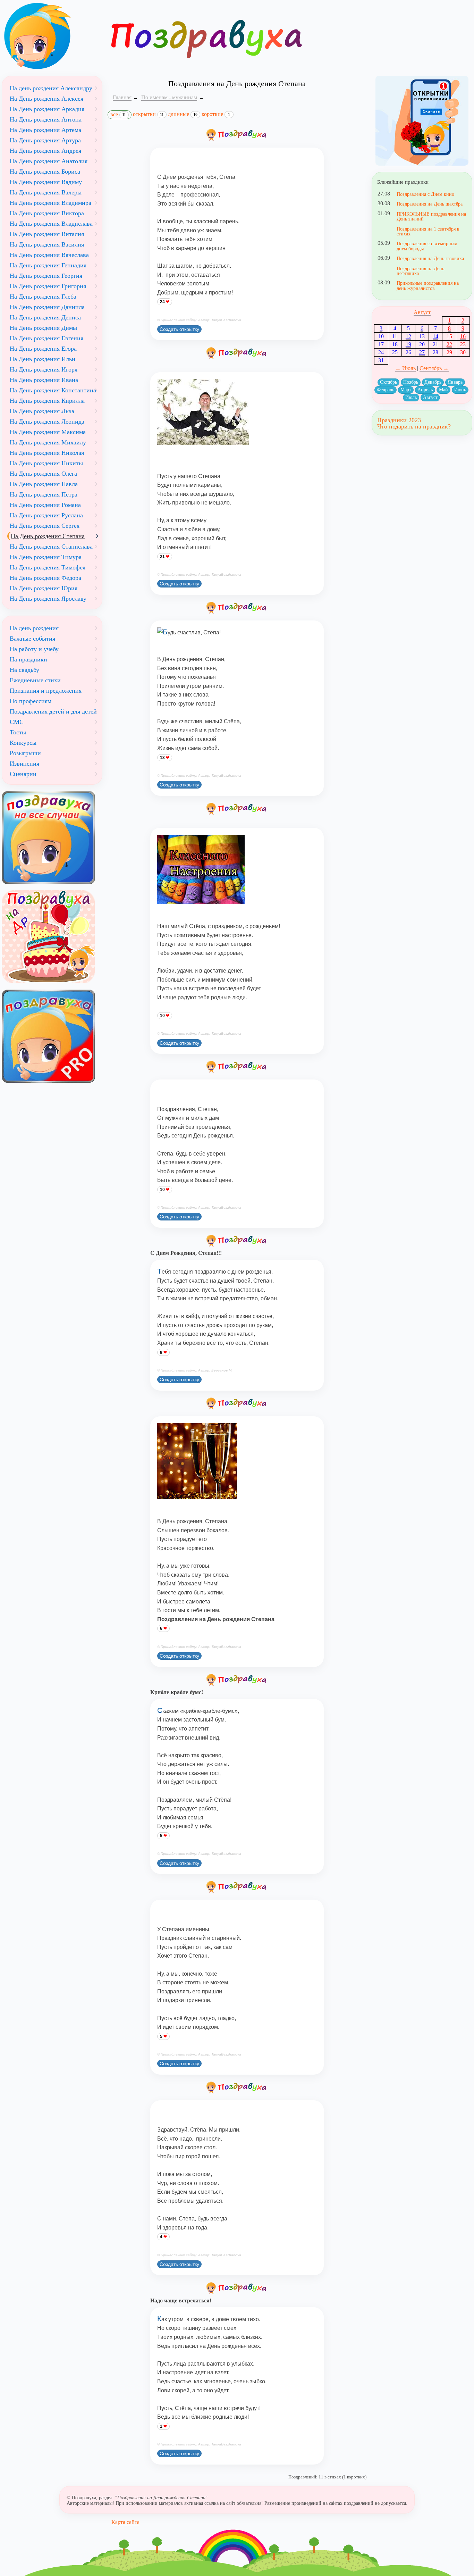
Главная (122, 97)
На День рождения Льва (42, 411)
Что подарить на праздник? (414, 426)
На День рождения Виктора (47, 213)
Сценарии (23, 774)
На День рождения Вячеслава (49, 255)
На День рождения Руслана (46, 515)
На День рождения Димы (43, 328)
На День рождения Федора (45, 578)
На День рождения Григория (48, 286)
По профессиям (31, 701)
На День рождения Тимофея (48, 567)
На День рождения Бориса (45, 172)
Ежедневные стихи (35, 680)
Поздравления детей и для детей (53, 711)
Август (422, 312)
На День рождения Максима (48, 432)
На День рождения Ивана (44, 380)
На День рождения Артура (45, 140)
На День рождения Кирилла (47, 401)
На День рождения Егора (43, 349)
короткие (216, 114)
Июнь (460, 390)
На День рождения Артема (45, 130)
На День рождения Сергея (45, 526)
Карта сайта (125, 2522)
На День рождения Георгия (46, 276)
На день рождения (34, 628)
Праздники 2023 (399, 420)
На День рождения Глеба (43, 297)
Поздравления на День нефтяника (420, 271)
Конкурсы (23, 743)
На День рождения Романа (45, 505)
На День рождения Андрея (45, 151)
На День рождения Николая (47, 453)
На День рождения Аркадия (47, 109)
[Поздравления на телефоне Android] (422, 121)
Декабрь (433, 382)
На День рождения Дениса (45, 317)
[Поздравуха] (52, 36)
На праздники (28, 659)
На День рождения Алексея (46, 99)
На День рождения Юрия (44, 588)
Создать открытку (179, 329)
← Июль (405, 368)
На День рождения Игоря (44, 369)
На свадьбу (24, 670)
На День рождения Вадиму (46, 182)
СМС (17, 722)
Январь (455, 382)
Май (443, 390)
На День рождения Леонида (47, 422)
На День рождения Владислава (51, 224)
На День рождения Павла (44, 484)
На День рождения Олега (43, 474)
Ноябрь (411, 382)
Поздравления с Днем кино (425, 194)
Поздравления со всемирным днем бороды (427, 246)
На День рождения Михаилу (48, 442)
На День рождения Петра (44, 494)
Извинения (24, 764)
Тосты (18, 732)
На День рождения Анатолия (49, 161)
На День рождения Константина (53, 390)
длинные (183, 114)
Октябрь (388, 382)
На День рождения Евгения (46, 338)
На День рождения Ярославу (48, 599)
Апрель (425, 390)
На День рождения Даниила (47, 307)
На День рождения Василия (47, 244)
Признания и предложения (46, 691)
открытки (148, 114)
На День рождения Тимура (46, 557)
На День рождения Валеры (46, 192)
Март (406, 390)
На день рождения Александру (51, 88)
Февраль (386, 390)
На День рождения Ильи (43, 359)
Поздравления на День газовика (430, 258)
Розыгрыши (25, 753)
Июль (411, 397)
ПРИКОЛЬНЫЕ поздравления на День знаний (431, 216)
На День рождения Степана (48, 536)
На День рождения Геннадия (48, 265)
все (118, 114)
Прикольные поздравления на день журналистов (428, 285)
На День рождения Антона (46, 119)
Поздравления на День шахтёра (430, 204)
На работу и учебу (34, 649)
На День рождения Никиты (46, 463)
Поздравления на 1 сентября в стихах (428, 231)
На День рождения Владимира (50, 203)
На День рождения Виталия (47, 234)
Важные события (32, 639)
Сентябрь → (434, 368)
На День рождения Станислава (51, 547)
